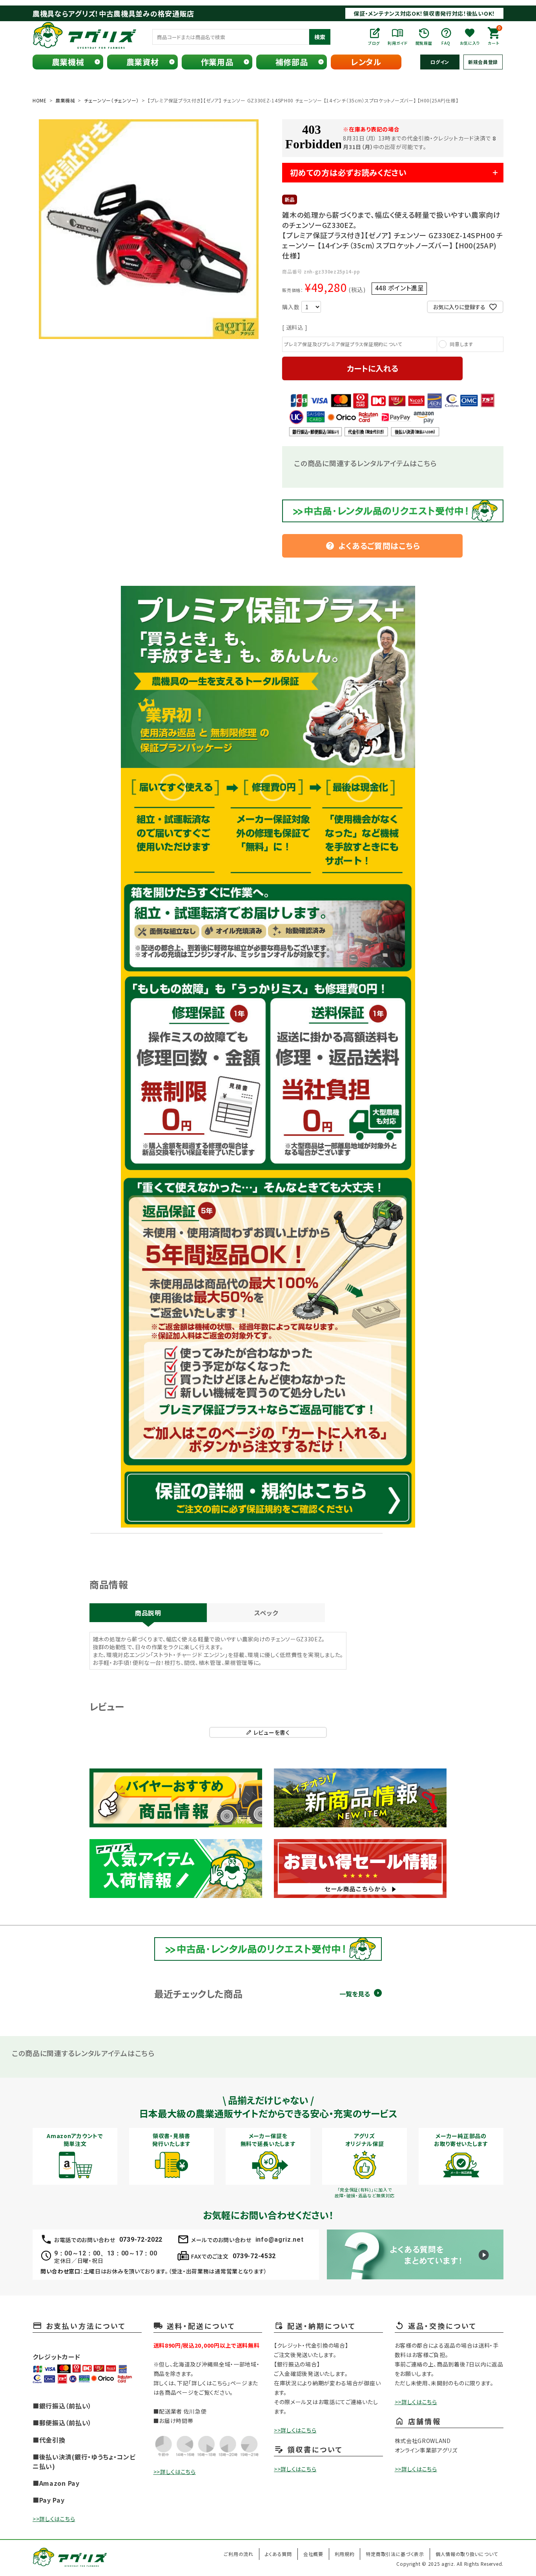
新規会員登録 (483, 62)
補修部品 (292, 62)
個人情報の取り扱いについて (467, 2554)
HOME (40, 100)
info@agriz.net (280, 2240)
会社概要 (313, 2554)
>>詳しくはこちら (54, 2519)
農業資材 (143, 62)
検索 (320, 37)
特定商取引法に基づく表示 (395, 2554)
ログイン (440, 62)
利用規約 (345, 2554)
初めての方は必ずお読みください (348, 172)
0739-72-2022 (141, 2240)
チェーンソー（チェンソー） (111, 100)
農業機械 (68, 62)
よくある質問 (278, 2554)
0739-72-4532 (254, 2256)
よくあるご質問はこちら (373, 546)
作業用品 (217, 62)
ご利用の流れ (238, 2554)
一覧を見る (355, 1994)
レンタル (366, 62)
